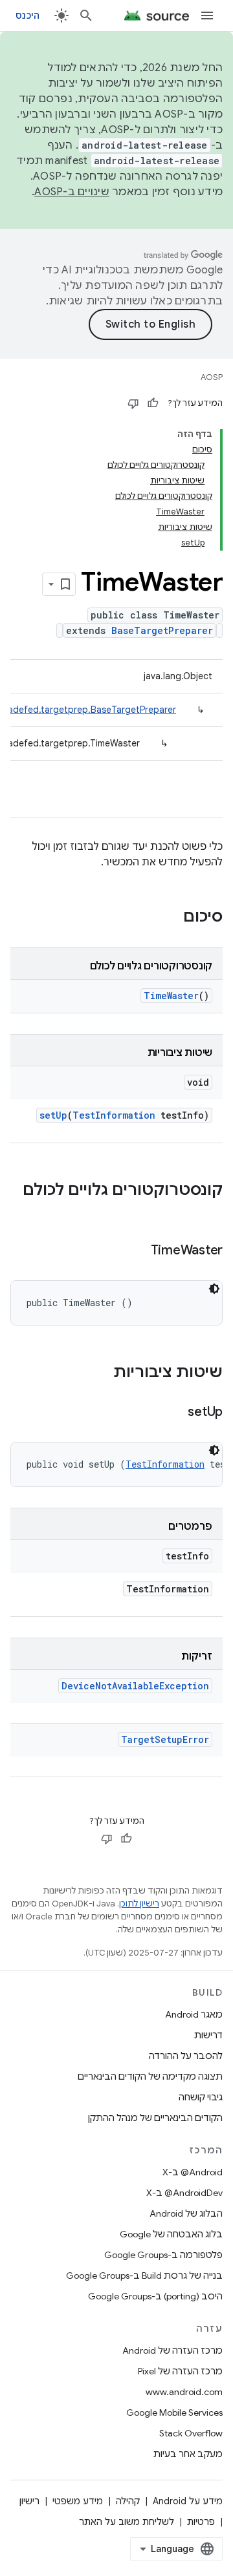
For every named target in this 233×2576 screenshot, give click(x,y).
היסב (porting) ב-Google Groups (155, 2296)
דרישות (208, 2035)
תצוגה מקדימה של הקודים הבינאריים (150, 2076)
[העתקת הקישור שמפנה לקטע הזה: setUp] (175, 1413)
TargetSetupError (165, 1739)
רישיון (29, 2501)
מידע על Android (188, 2501)
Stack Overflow (191, 2433)
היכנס (28, 16)
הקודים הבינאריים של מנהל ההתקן (155, 2118)
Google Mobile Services (174, 2412)
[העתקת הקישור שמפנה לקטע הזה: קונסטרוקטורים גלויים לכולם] (210, 1212)
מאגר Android (194, 2014)
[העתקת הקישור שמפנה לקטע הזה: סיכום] (170, 918)
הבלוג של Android (186, 2213)
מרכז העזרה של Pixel (180, 2371)
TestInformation (114, 1115)
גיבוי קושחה (201, 2097)
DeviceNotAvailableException (135, 1686)
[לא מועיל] (133, 403)
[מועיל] (153, 403)
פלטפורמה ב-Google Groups (163, 2255)
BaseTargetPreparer (162, 630)
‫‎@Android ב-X (193, 2172)
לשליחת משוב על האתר (127, 2522)
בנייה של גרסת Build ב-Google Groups (144, 2275)
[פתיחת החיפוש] (86, 16)
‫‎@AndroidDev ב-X (184, 2193)
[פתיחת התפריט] (207, 16)
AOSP (212, 377)
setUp (53, 1115)
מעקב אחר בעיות (188, 2454)
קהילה (128, 2501)
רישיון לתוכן (139, 1904)
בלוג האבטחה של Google (171, 2234)
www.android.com (184, 2392)
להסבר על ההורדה (186, 2056)
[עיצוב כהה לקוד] (214, 1289)
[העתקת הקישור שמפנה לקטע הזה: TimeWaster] (138, 1251)
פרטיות (201, 2522)
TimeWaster (171, 996)
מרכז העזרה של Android (172, 2350)
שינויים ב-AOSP (72, 192)
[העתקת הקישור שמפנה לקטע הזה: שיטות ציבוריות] (100, 1373)
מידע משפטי (78, 2501)
